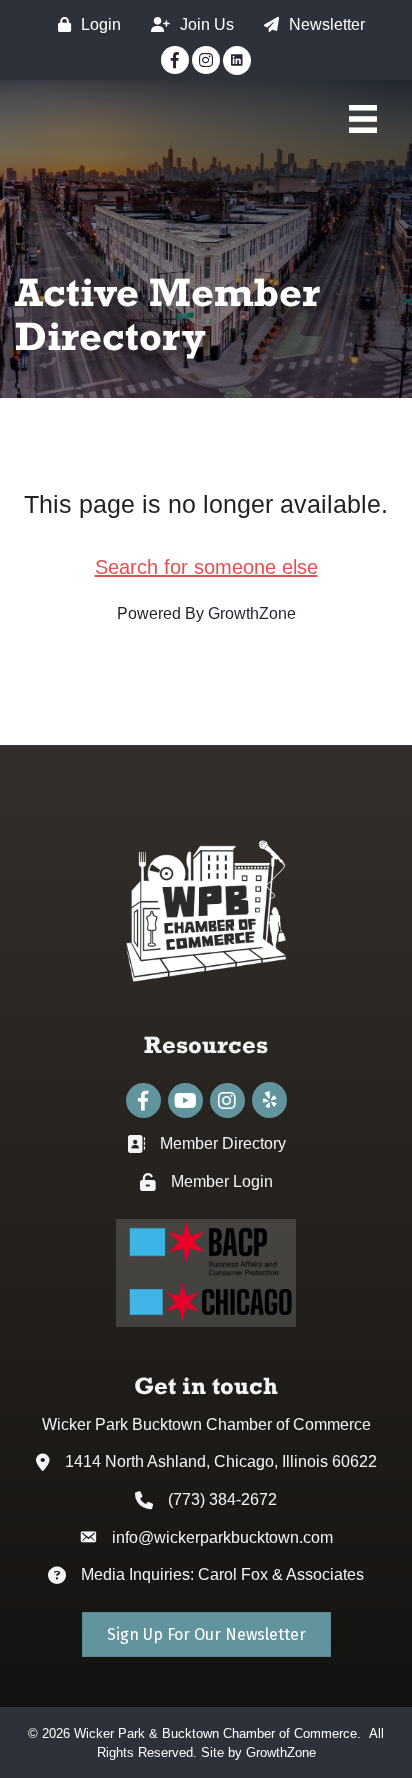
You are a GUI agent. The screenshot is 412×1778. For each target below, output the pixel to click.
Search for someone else (206, 567)
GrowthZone (252, 613)
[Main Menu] (363, 119)
